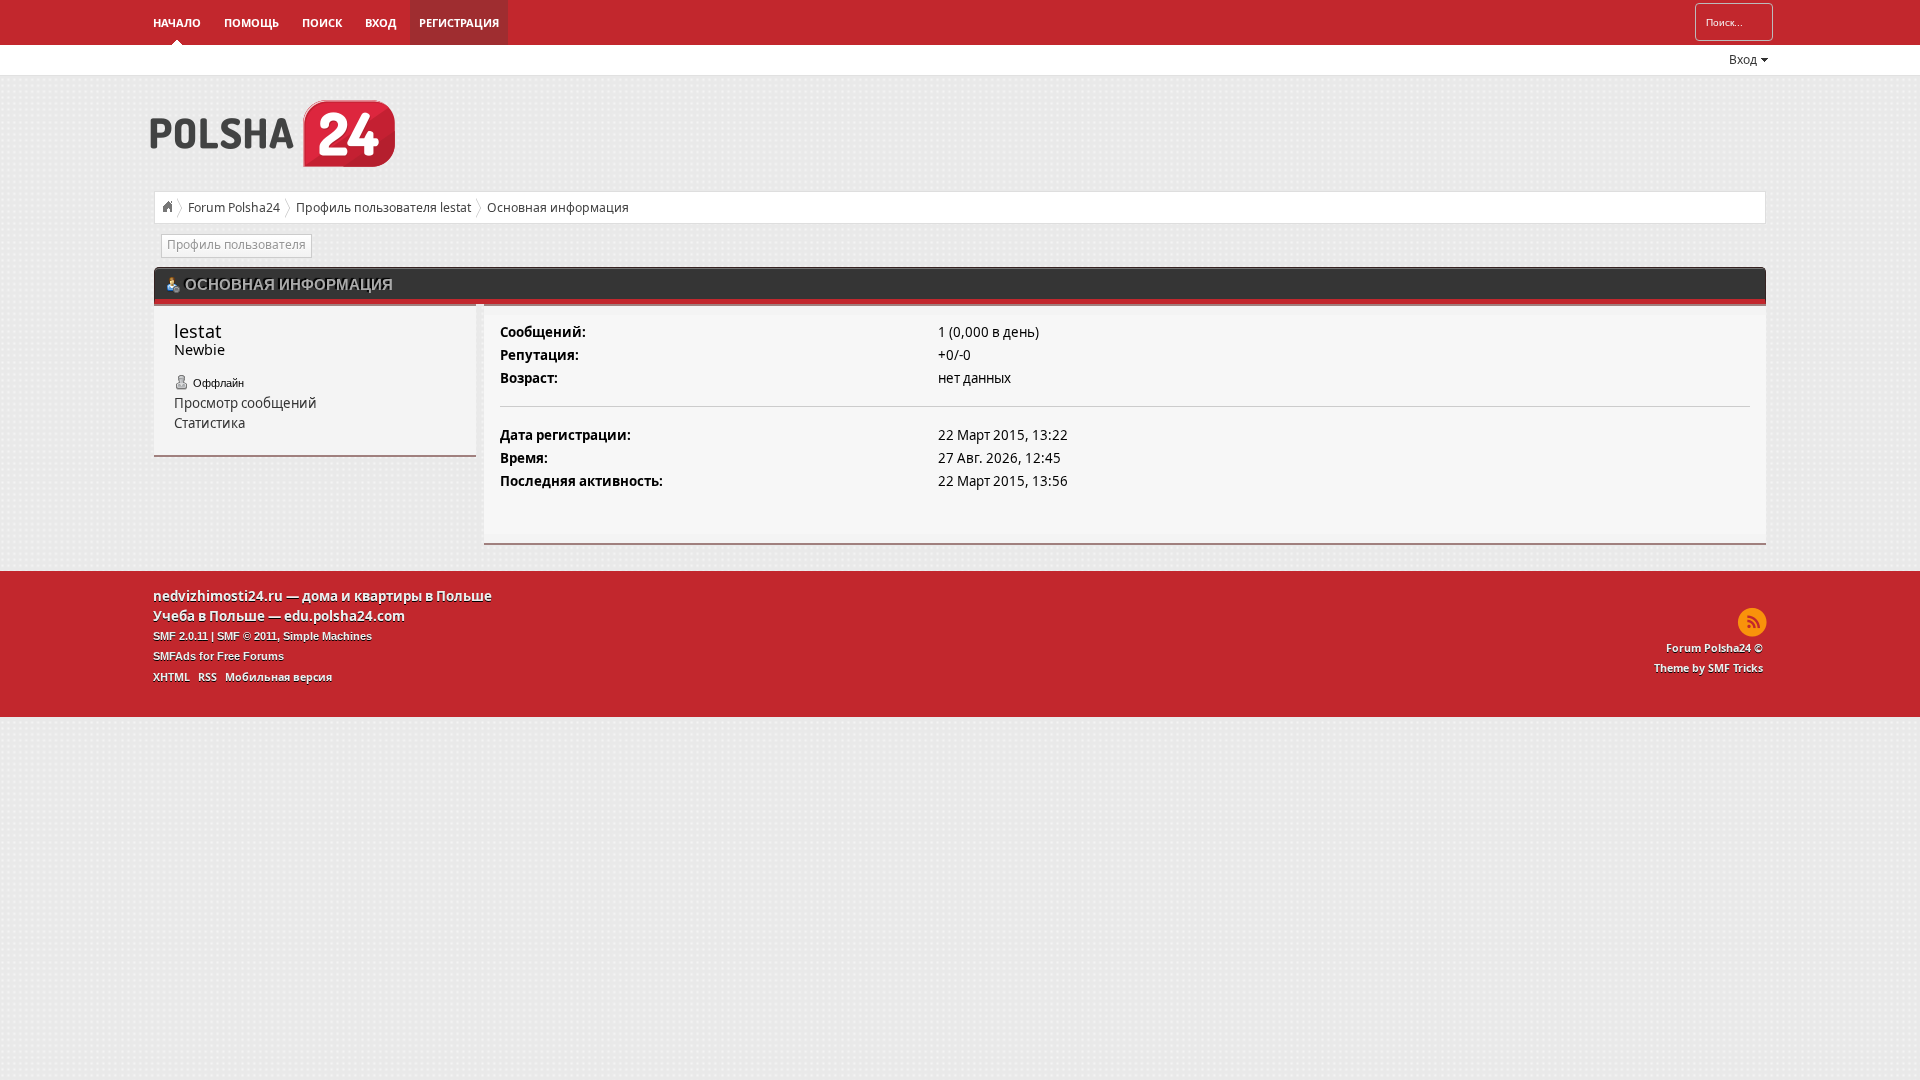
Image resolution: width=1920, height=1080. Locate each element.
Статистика (209, 423)
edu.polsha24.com (344, 616)
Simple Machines (327, 636)
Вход (380, 22)
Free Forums (250, 656)
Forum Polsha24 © (1714, 648)
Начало (177, 22)
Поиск (322, 22)
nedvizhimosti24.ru (218, 596)
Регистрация (459, 22)
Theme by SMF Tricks (1708, 668)
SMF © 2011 (247, 636)
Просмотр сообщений (245, 403)
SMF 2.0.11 (180, 636)
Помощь (251, 22)
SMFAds (174, 656)
